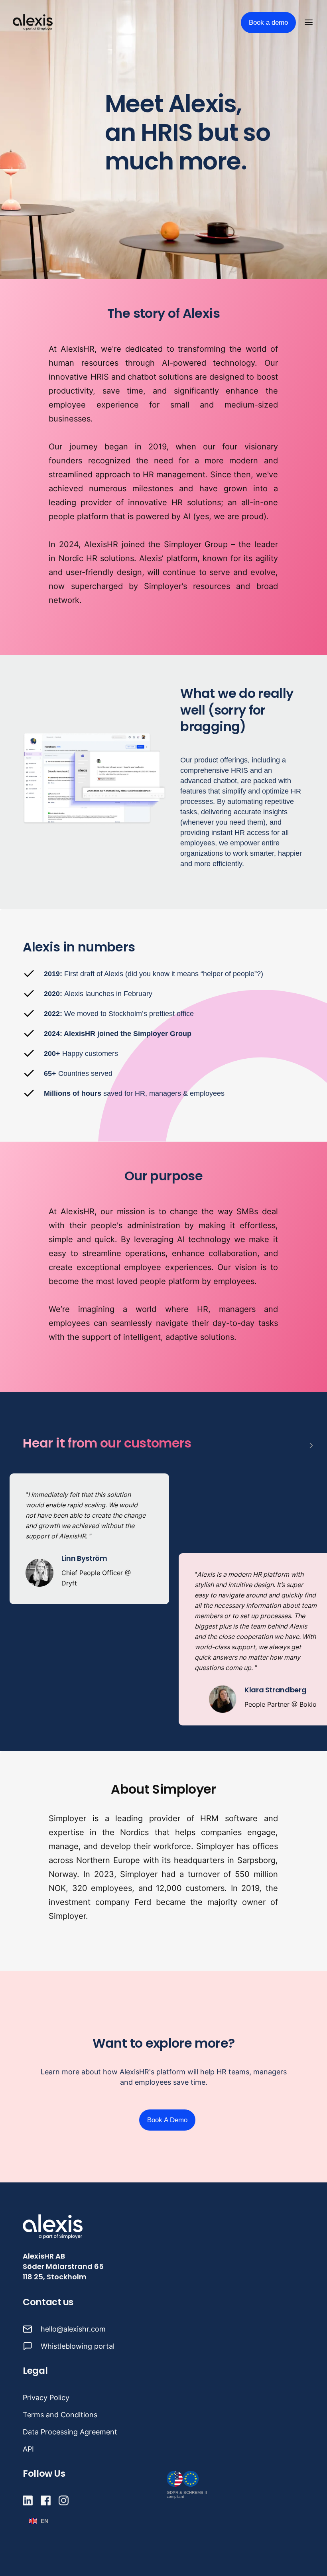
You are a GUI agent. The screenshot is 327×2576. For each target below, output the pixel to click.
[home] (33, 22)
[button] (310, 22)
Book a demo (268, 23)
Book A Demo (167, 2120)
